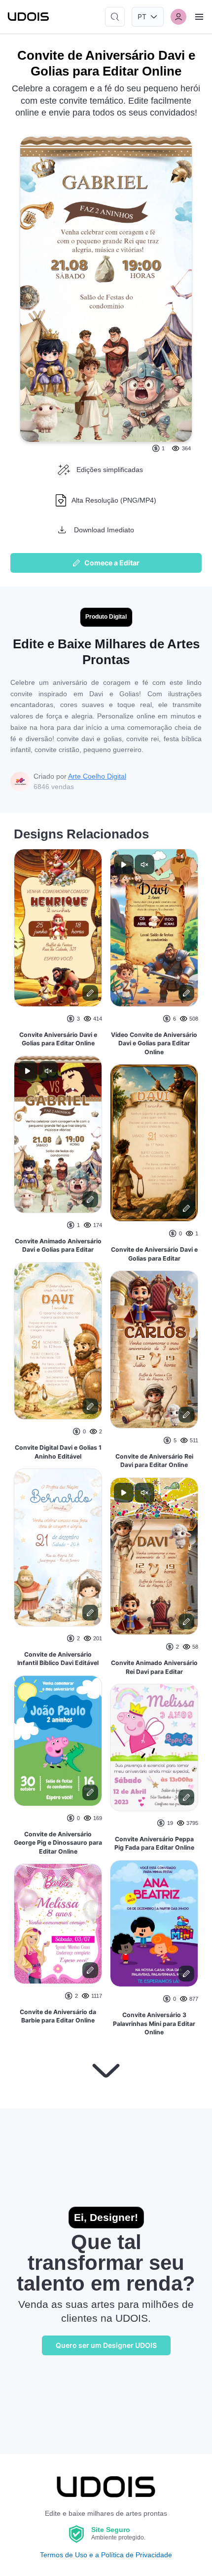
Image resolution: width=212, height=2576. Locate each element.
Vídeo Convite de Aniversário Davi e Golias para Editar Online (154, 1043)
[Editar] (90, 993)
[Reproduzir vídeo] (28, 1071)
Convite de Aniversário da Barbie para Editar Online (58, 2016)
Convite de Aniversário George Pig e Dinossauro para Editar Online (58, 1843)
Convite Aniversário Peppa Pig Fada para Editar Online (154, 1843)
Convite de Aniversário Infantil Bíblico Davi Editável (58, 1659)
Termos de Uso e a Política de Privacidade (106, 2555)
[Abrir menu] (199, 17)
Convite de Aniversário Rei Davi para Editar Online (154, 1461)
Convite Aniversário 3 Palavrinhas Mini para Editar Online (154, 2023)
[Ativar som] (48, 1071)
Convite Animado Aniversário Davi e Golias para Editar (58, 1246)
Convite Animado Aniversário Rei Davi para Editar (154, 1667)
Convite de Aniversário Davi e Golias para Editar (154, 1254)
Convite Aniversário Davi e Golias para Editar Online (58, 1039)
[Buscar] (115, 17)
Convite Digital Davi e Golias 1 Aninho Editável (58, 1452)
